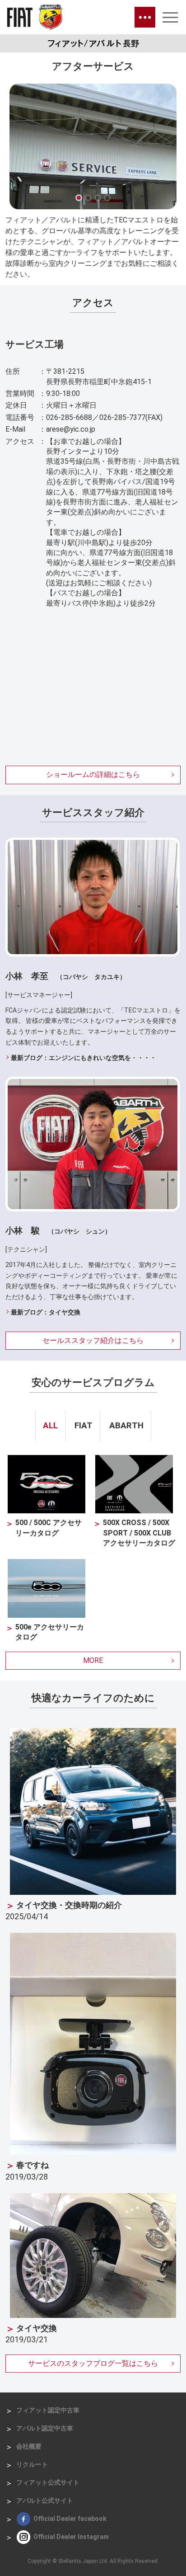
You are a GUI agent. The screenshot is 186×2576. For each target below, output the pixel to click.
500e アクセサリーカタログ (50, 1632)
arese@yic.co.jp (71, 429)
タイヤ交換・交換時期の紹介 (69, 1905)
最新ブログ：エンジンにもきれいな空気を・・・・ (84, 1058)
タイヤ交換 (37, 2328)
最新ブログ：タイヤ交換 (46, 1312)
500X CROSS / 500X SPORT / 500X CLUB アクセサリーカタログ (139, 1533)
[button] (79, 198)
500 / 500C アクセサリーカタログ (49, 1528)
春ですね (33, 2165)
